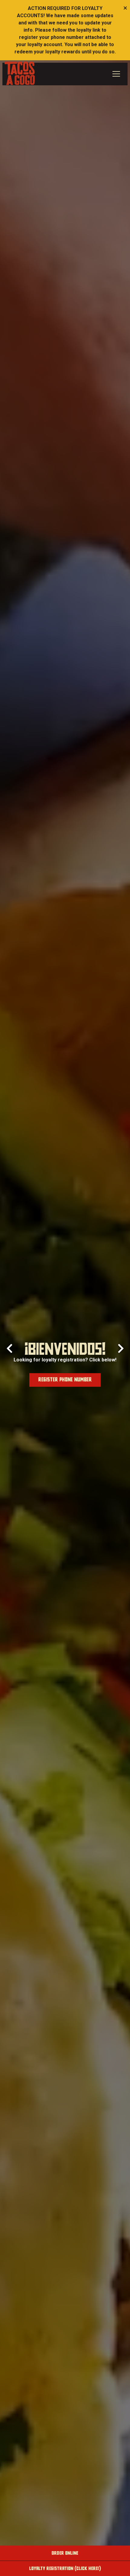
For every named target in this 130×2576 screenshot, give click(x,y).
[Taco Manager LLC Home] (20, 73)
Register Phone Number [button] (65, 1380)
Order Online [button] (65, 2553)
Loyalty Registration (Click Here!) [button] (65, 2568)
